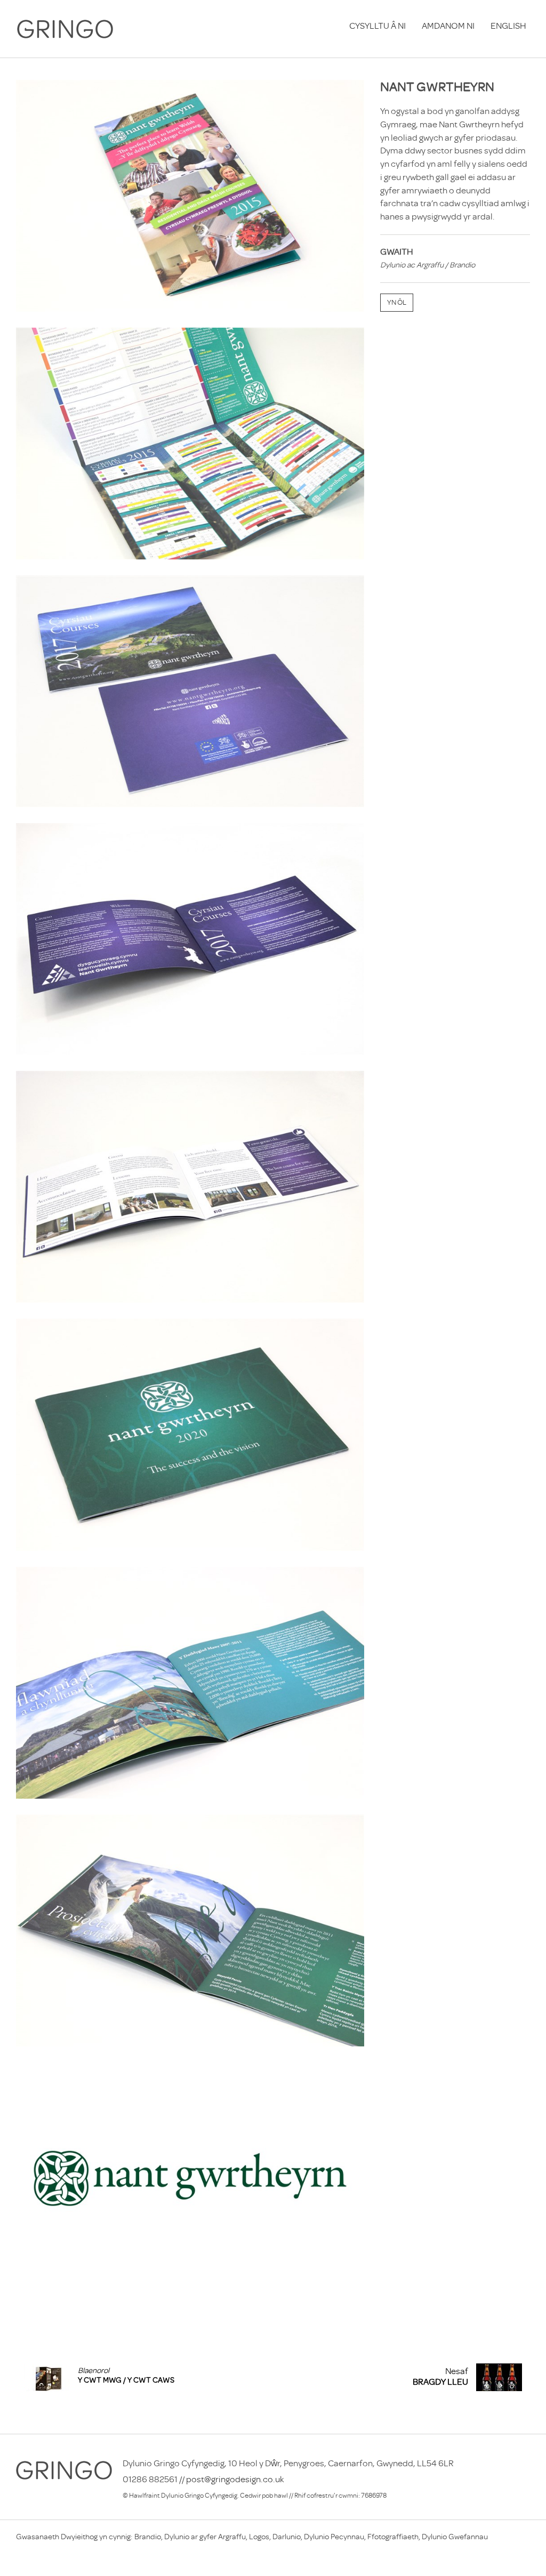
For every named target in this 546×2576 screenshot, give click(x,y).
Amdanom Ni (448, 26)
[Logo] (190, 2178)
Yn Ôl (397, 302)
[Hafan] (65, 29)
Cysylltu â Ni (378, 26)
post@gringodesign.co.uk (235, 2479)
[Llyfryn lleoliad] (190, 1435)
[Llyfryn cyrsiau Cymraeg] (190, 691)
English (508, 26)
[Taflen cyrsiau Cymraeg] (190, 196)
